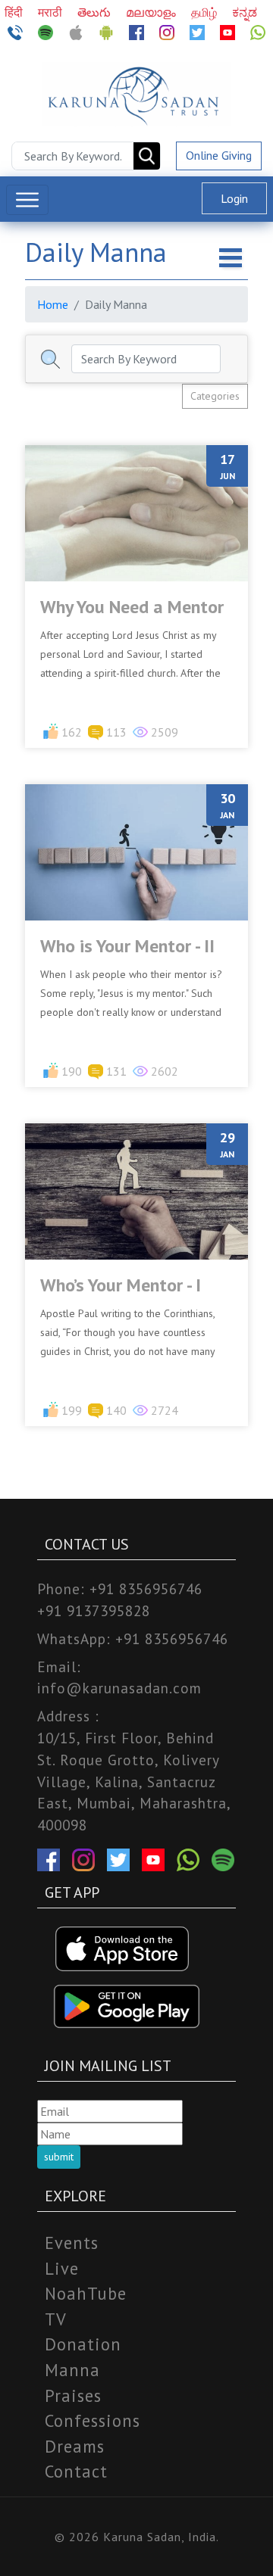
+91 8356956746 (146, 1589)
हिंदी (15, 12)
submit (59, 2157)
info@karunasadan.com (119, 1688)
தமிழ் (206, 12)
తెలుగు (96, 12)
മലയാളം (152, 12)
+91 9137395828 (94, 1610)
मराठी (52, 12)
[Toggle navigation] (27, 200)
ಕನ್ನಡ (245, 12)
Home (53, 304)
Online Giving (219, 155)
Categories (215, 396)
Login (234, 198)
